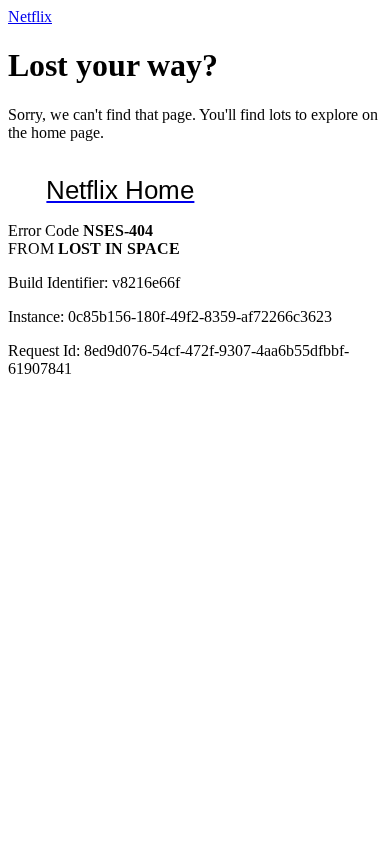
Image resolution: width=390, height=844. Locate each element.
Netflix (30, 16)
